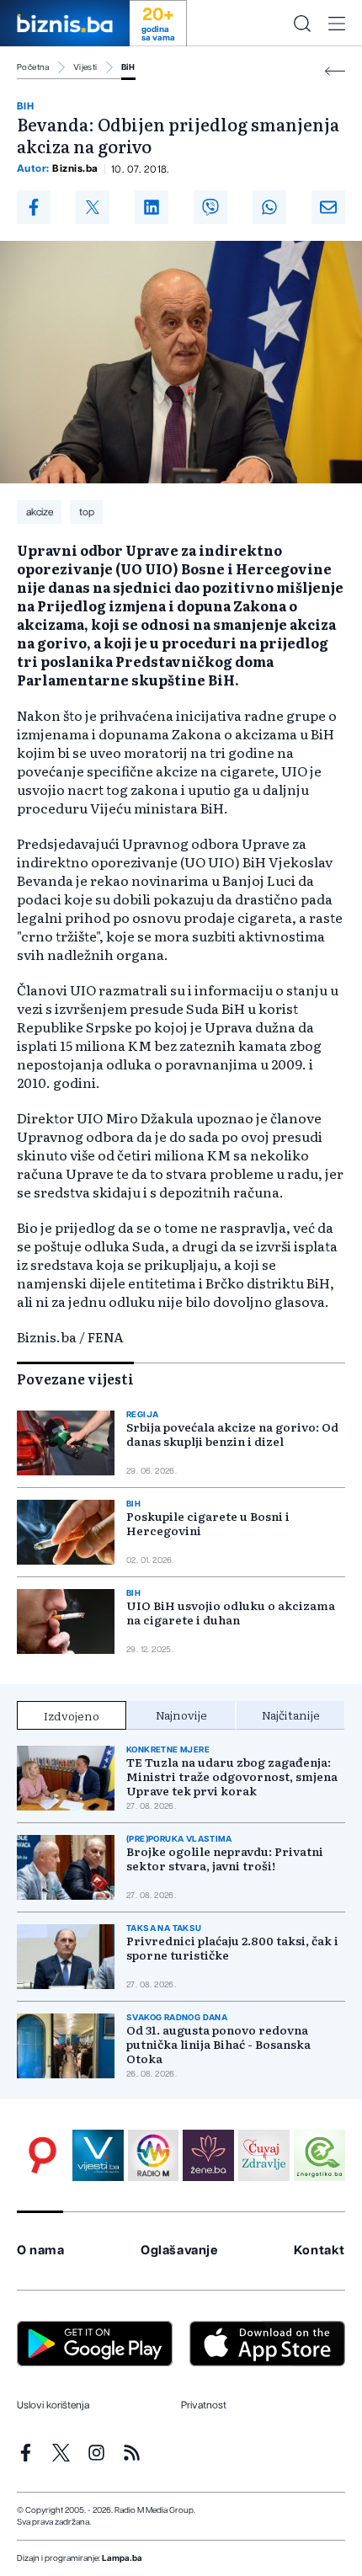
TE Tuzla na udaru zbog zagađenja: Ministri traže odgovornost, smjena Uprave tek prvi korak (232, 1776)
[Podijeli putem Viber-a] (210, 207)
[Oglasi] (43, 2155)
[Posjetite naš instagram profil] (96, 2453)
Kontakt (319, 2251)
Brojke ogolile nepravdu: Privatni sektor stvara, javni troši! (225, 1859)
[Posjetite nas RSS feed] (132, 2453)
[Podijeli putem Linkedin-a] (152, 207)
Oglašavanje (179, 2251)
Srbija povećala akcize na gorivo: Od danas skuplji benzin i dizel (232, 1434)
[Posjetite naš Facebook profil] (26, 2453)
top (87, 512)
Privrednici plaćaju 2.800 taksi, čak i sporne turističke (232, 1948)
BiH (128, 67)
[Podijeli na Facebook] (34, 207)
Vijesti (85, 67)
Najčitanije (291, 1715)
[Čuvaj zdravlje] (264, 2155)
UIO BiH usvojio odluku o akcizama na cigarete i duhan (231, 1613)
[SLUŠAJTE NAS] (154, 2155)
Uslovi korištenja (53, 2405)
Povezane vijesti (75, 1379)
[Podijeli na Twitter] (93, 207)
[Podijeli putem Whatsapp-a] (269, 207)
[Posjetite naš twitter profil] (61, 2453)
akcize (40, 512)
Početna (33, 67)
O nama (41, 2251)
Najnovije (181, 1715)
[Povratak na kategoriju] (335, 71)
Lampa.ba (122, 2558)
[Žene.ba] (208, 2155)
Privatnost (204, 2405)
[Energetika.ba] (319, 2155)
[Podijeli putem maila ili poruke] (328, 207)
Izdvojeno (72, 1715)
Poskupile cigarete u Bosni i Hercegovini (208, 1523)
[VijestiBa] (98, 2155)
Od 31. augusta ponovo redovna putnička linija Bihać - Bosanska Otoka (218, 2044)
